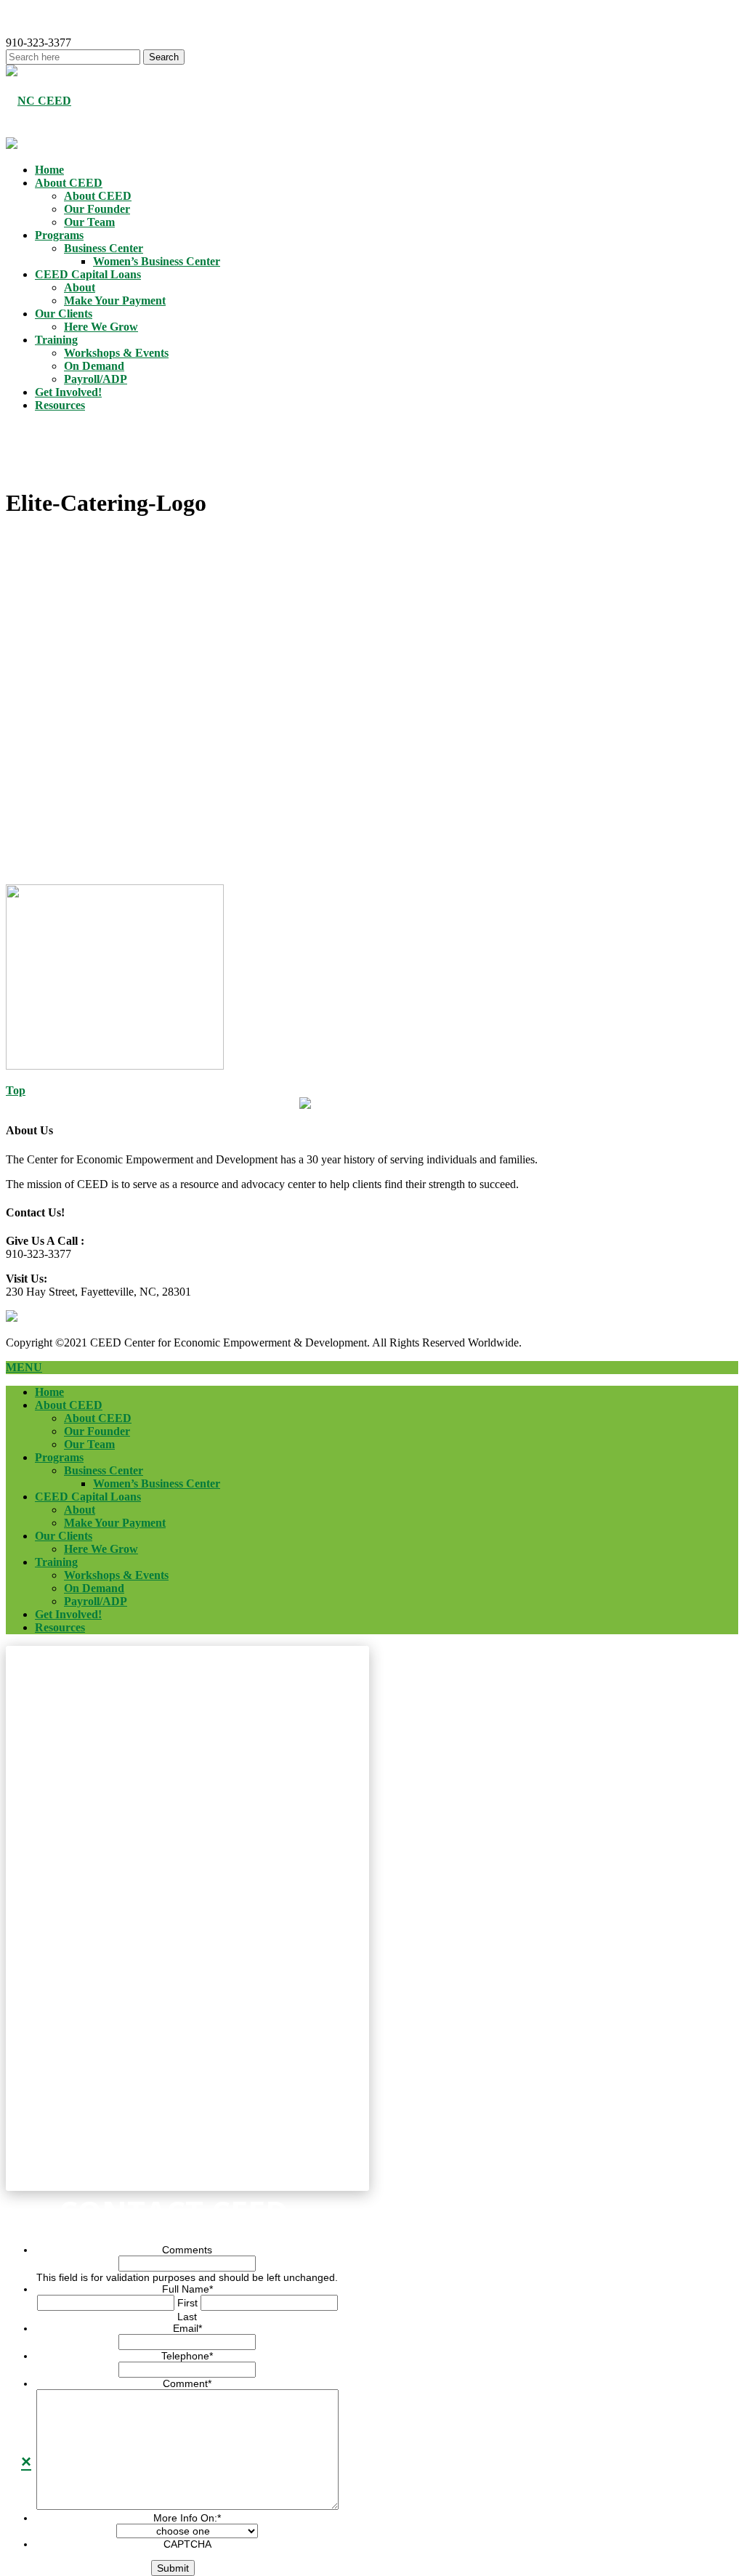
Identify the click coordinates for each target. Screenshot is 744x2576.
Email (187, 2328)
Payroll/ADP (96, 379)
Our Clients (64, 314)
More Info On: (187, 2518)
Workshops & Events (116, 353)
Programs (59, 235)
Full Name (187, 2289)
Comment (187, 2383)
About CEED (69, 183)
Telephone (187, 2356)
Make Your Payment (115, 300)
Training (56, 340)
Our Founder (97, 209)
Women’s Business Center (157, 261)
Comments (187, 2250)
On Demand (94, 366)
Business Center (104, 248)
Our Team (89, 222)
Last (187, 2317)
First (187, 2303)
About (80, 287)
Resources (60, 405)
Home (49, 170)
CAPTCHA (187, 2544)
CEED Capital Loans (88, 274)
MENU (24, 1367)
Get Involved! (68, 392)
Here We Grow (101, 327)
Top (16, 1090)
